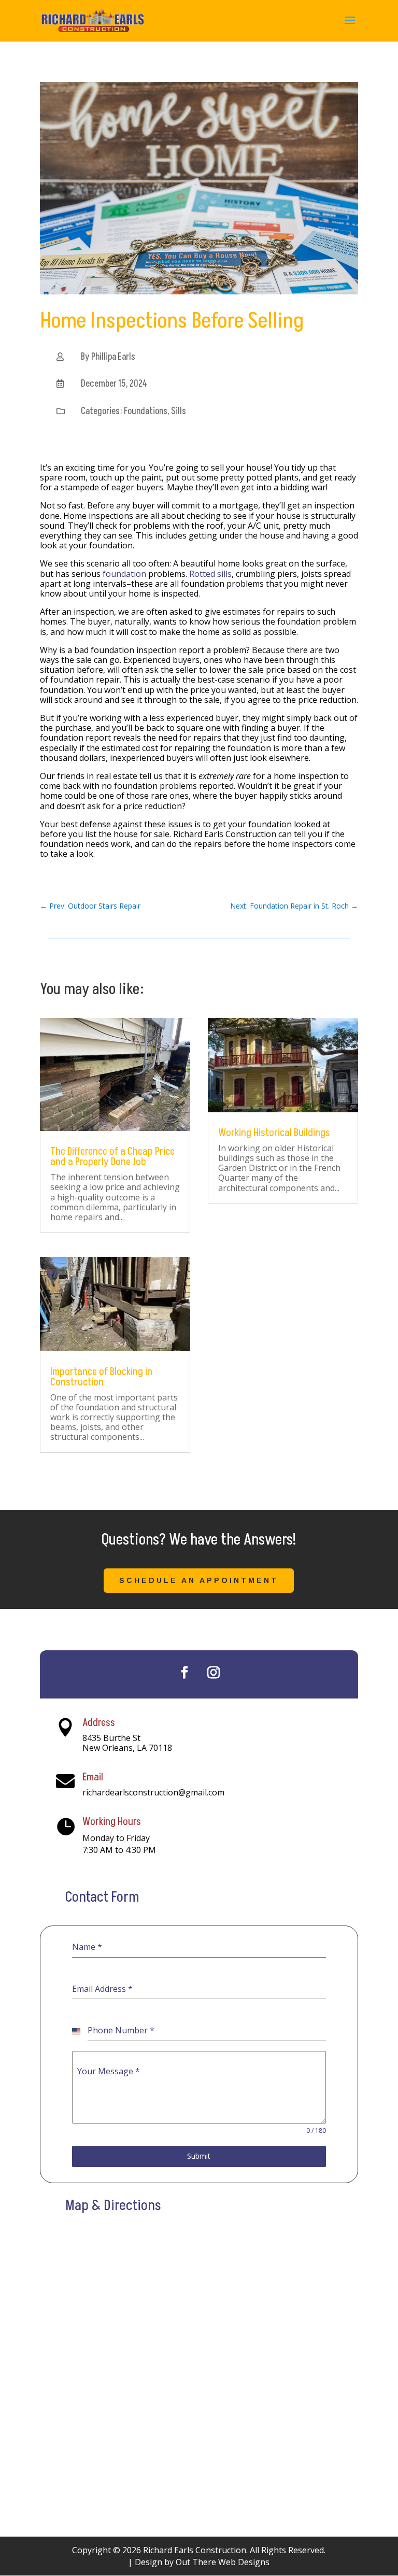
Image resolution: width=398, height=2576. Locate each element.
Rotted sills (210, 574)
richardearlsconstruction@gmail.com (153, 1792)
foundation (124, 574)
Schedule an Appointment (199, 1580)
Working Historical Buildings (274, 1133)
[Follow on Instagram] (214, 1673)
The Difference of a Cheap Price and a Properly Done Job (112, 1157)
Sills (179, 411)
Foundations (146, 411)
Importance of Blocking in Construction (101, 1377)
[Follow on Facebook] (184, 1673)
